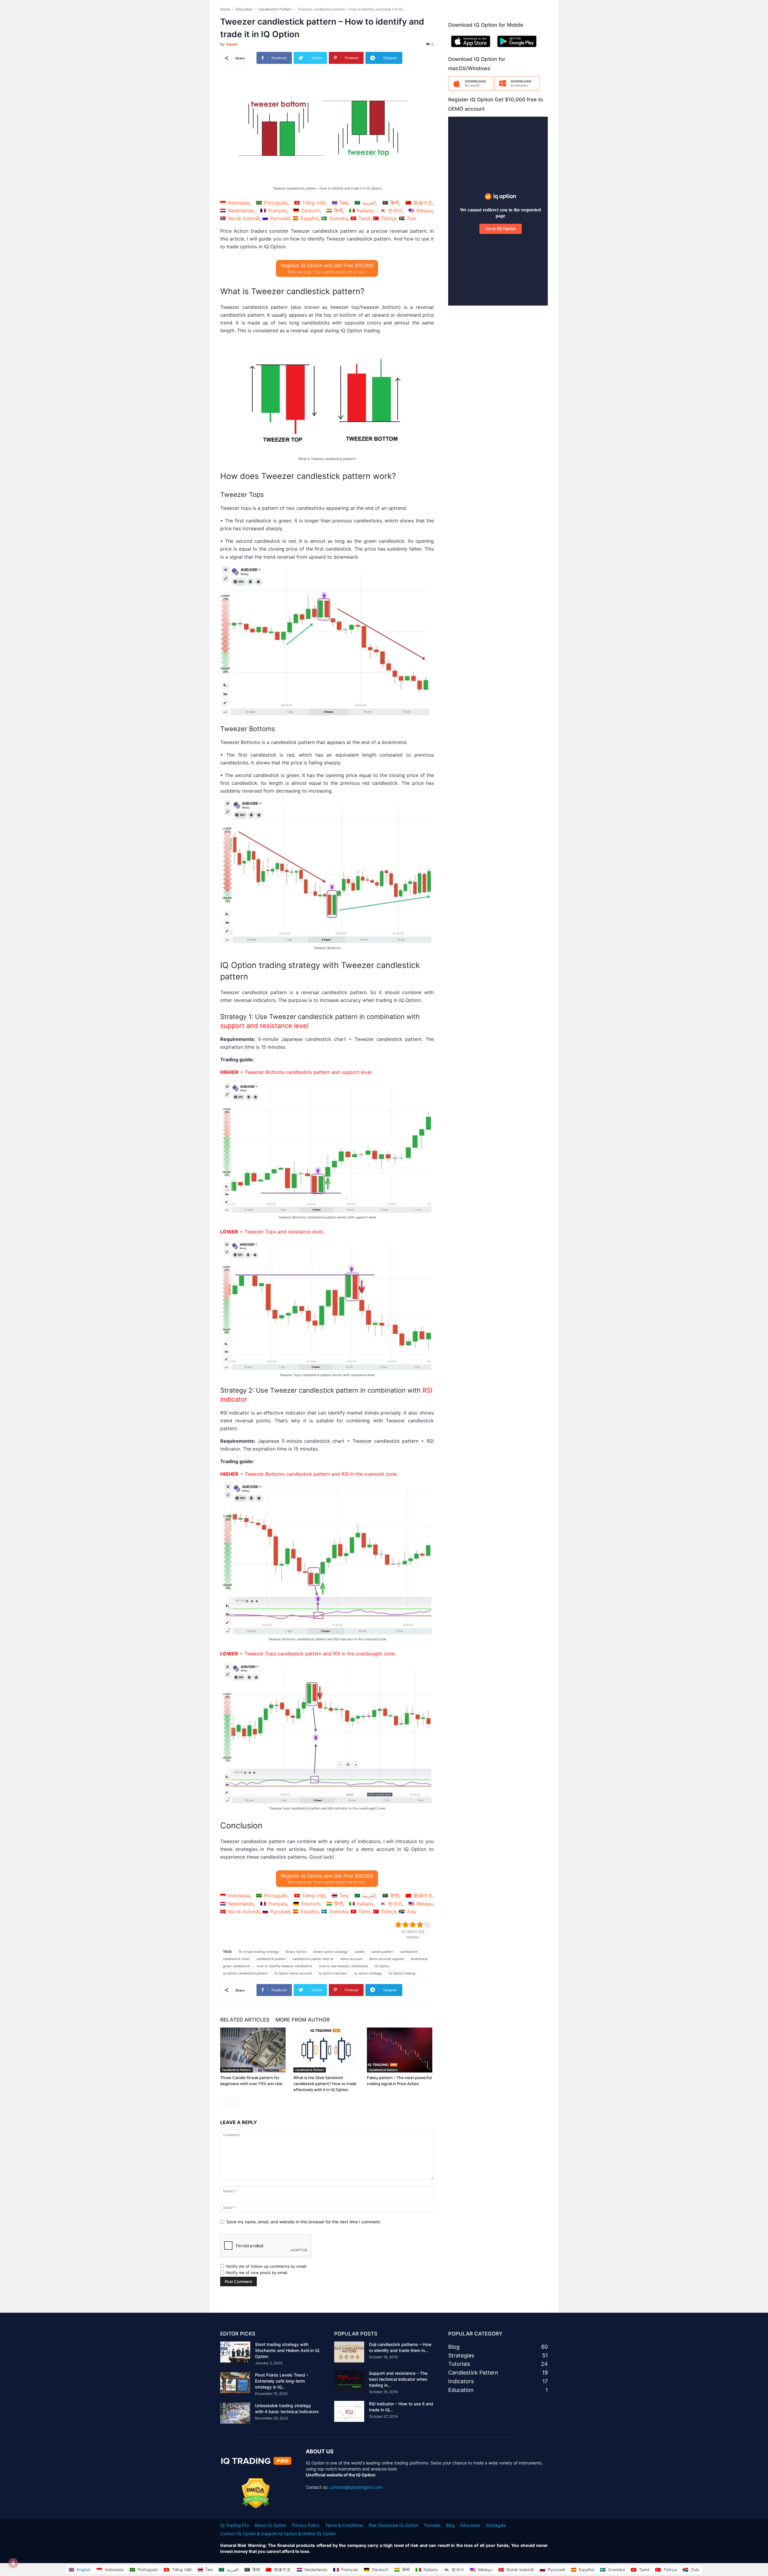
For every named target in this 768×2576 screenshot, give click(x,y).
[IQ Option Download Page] (471, 89)
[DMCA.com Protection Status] (256, 2507)
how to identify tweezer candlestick (285, 1966)
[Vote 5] (427, 1925)
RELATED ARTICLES (245, 2020)
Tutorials (432, 2525)
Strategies (496, 2525)
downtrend (419, 1959)
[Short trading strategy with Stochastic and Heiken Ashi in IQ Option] (235, 2352)
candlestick (409, 1952)
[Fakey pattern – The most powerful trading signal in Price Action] (400, 2050)
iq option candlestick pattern (245, 1973)
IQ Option (382, 1966)
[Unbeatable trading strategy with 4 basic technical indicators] (235, 2413)
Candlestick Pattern (275, 9)
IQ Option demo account (293, 1973)
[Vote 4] (420, 1925)
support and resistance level (264, 1026)
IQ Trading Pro (234, 2525)
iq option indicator (333, 1973)
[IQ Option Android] (517, 48)
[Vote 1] (398, 1925)
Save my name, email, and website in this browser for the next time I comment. (304, 2222)
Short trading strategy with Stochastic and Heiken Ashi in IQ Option (287, 2350)
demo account (351, 1959)
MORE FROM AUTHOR (303, 2020)
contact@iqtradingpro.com (356, 2487)
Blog (450, 2525)
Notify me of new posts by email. (257, 2273)
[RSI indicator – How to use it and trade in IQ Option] (349, 2411)
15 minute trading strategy (259, 1952)
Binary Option (296, 1952)
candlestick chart (236, 1959)
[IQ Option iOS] (471, 48)
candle (359, 1952)
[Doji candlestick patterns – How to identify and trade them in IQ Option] (349, 2352)
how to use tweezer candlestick (343, 1966)
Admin (232, 44)
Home (225, 9)
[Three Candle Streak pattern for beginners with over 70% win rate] (254, 2050)
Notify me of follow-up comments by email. (267, 2266)
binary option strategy (330, 1952)
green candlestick (237, 1966)
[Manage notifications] (13, 2563)
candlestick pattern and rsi (313, 1959)
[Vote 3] (413, 1925)
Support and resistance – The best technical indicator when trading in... (398, 2379)
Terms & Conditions (344, 2525)
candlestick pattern (271, 1959)
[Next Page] (234, 2101)
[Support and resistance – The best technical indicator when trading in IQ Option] (349, 2381)
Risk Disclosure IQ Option (393, 2525)
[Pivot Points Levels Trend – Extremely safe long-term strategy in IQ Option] (235, 2383)
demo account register (387, 1959)
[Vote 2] (406, 1925)
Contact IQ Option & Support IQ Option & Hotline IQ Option (278, 2534)
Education (244, 9)
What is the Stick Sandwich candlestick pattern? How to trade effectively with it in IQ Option (325, 2084)
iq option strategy (368, 1973)
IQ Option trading (402, 1973)
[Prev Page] (224, 2101)
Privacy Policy (306, 2525)
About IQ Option (270, 2525)
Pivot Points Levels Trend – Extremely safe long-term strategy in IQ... (282, 2381)
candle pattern (382, 1952)
